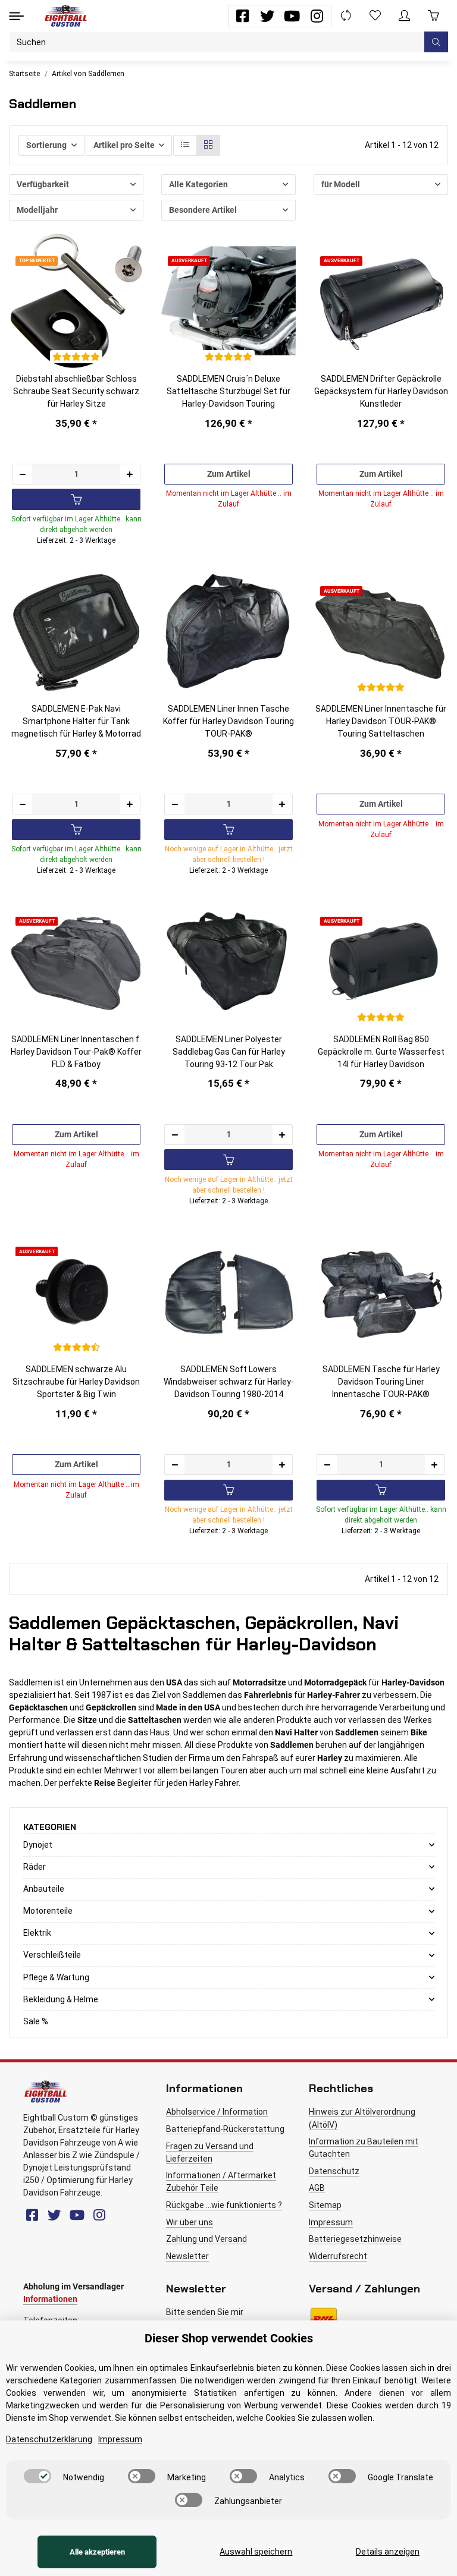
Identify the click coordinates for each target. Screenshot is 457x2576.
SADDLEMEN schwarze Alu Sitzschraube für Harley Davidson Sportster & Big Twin (76, 1382)
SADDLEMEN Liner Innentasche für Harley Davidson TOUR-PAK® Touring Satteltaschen (381, 721)
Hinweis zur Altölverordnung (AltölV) (362, 2118)
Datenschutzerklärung (49, 2439)
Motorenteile (48, 1911)
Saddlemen (31, 1682)
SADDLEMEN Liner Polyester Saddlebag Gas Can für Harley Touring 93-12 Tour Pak (229, 1052)
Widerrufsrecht (338, 2256)
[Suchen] (436, 42)
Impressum (331, 2222)
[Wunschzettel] (375, 16)
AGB (317, 2188)
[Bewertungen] (76, 357)
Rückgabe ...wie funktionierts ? (224, 2205)
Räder (35, 1867)
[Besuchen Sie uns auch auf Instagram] (317, 16)
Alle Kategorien (198, 184)
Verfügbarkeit (43, 184)
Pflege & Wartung (56, 1977)
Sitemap (325, 2205)
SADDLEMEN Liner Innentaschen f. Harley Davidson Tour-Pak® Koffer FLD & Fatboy (76, 1052)
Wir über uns (190, 2222)
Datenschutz (334, 2171)
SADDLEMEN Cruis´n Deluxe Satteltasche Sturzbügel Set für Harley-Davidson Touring (228, 391)
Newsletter (187, 2256)
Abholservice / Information (217, 2112)
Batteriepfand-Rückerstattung (225, 2129)
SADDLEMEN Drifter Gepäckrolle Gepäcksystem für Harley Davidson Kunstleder (381, 391)
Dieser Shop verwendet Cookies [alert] (229, 2338)
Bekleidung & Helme (61, 1999)
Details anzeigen (388, 2552)
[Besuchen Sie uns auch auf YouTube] (292, 16)
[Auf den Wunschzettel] (128, 228)
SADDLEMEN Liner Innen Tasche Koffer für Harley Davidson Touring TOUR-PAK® (228, 721)
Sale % (36, 2021)
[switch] (37, 2476)
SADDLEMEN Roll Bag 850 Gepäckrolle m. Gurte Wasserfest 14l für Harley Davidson (381, 1052)
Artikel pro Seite (124, 145)
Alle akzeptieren (97, 2552)
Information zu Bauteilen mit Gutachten (364, 2148)
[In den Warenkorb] (76, 499)
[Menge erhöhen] (130, 474)
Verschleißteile (52, 1955)
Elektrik (37, 1933)
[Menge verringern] (23, 474)
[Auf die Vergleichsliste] (105, 228)
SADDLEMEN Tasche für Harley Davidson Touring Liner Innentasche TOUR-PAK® (381, 1382)
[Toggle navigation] (16, 16)
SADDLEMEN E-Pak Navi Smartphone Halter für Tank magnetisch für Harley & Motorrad (76, 721)
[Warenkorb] (433, 16)
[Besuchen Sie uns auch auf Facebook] (242, 16)
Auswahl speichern (256, 2552)
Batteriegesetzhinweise (355, 2239)
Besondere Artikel (203, 210)
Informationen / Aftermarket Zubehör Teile (221, 2182)
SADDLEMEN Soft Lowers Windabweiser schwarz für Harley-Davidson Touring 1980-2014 (229, 1382)
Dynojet (38, 1845)
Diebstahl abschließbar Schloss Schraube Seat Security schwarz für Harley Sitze (76, 391)
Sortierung (46, 145)
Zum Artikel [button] (229, 474)
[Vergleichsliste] (346, 16)
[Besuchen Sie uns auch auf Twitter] (267, 16)
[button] (404, 16)
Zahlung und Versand (206, 2239)
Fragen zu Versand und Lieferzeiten (210, 2152)
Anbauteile (44, 1889)
